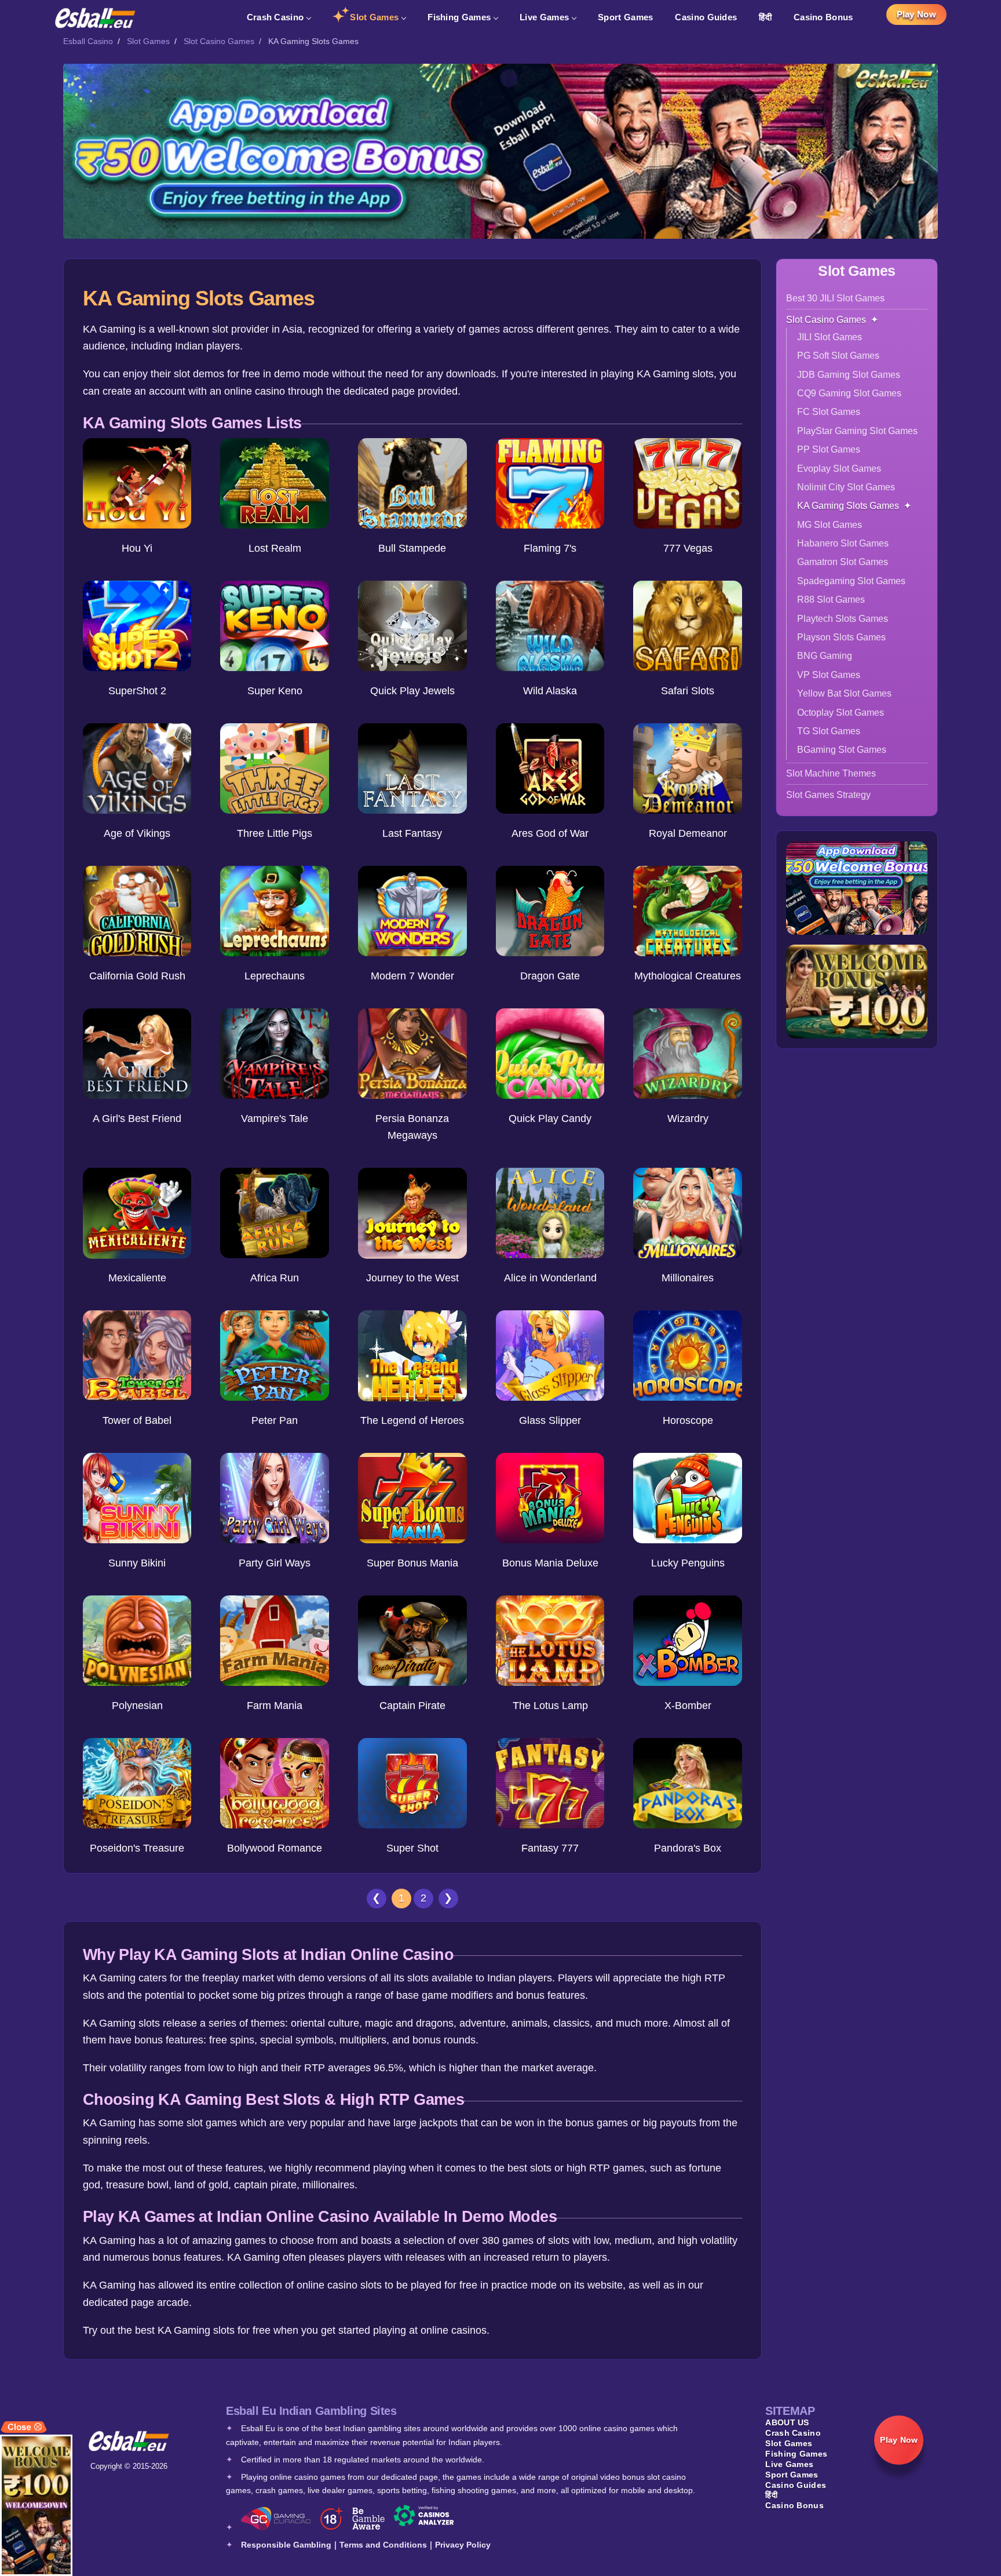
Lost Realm (275, 548)
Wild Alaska (550, 691)
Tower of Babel (137, 1420)
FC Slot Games (829, 412)
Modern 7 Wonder (412, 976)
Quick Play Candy (550, 1118)
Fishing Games (459, 17)
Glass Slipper (550, 1420)
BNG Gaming (825, 656)
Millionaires (688, 1278)
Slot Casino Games (219, 41)
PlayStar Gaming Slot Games (857, 431)
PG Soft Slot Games (838, 356)
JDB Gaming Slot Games (849, 375)
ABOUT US (787, 2422)
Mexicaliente (137, 1278)
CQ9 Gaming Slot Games (849, 393)
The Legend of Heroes (412, 1420)
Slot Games (374, 17)
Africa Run (275, 1278)
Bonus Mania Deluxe (550, 1563)
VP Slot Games (829, 675)
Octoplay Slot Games (841, 713)
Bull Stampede (412, 548)
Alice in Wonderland (550, 1278)
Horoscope (688, 1420)
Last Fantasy (412, 833)
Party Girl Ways (275, 1563)
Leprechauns (275, 976)
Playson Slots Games (841, 637)
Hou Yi (137, 548)
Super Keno (275, 691)
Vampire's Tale (275, 1118)
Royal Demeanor (688, 833)
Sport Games (625, 17)
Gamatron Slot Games (843, 562)
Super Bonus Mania (412, 1563)
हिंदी (765, 17)
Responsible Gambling (286, 2545)
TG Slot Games (829, 731)
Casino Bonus (823, 17)
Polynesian (137, 1706)
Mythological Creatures (688, 976)
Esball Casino (88, 41)
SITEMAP (790, 2411)
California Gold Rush (137, 976)
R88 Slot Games (831, 600)
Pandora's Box (688, 1848)
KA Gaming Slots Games (848, 506)
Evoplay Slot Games (839, 469)
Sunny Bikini (137, 1563)
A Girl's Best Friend (137, 1118)
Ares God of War (550, 833)
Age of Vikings (137, 833)
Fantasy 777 (550, 1848)
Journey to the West (412, 1278)
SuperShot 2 (137, 691)
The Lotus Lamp (550, 1706)
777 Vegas (688, 548)
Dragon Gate (550, 976)
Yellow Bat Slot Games (844, 693)
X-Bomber (688, 1706)
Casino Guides (706, 17)
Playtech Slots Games (843, 619)
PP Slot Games (829, 449)
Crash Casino (275, 17)
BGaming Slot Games (842, 750)
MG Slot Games (830, 525)
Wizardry (688, 1118)
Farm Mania (275, 1706)
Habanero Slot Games (843, 543)
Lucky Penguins (688, 1563)
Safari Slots (688, 691)
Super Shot (412, 1848)
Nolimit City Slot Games (846, 487)
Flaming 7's (550, 548)
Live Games (544, 17)
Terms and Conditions (383, 2545)
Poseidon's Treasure (137, 1848)
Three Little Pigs (275, 833)
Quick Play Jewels (412, 691)
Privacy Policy (463, 2545)
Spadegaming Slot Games (851, 581)
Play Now (916, 14)
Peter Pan (275, 1420)
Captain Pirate (412, 1706)
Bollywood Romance (275, 1848)
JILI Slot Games (830, 337)
